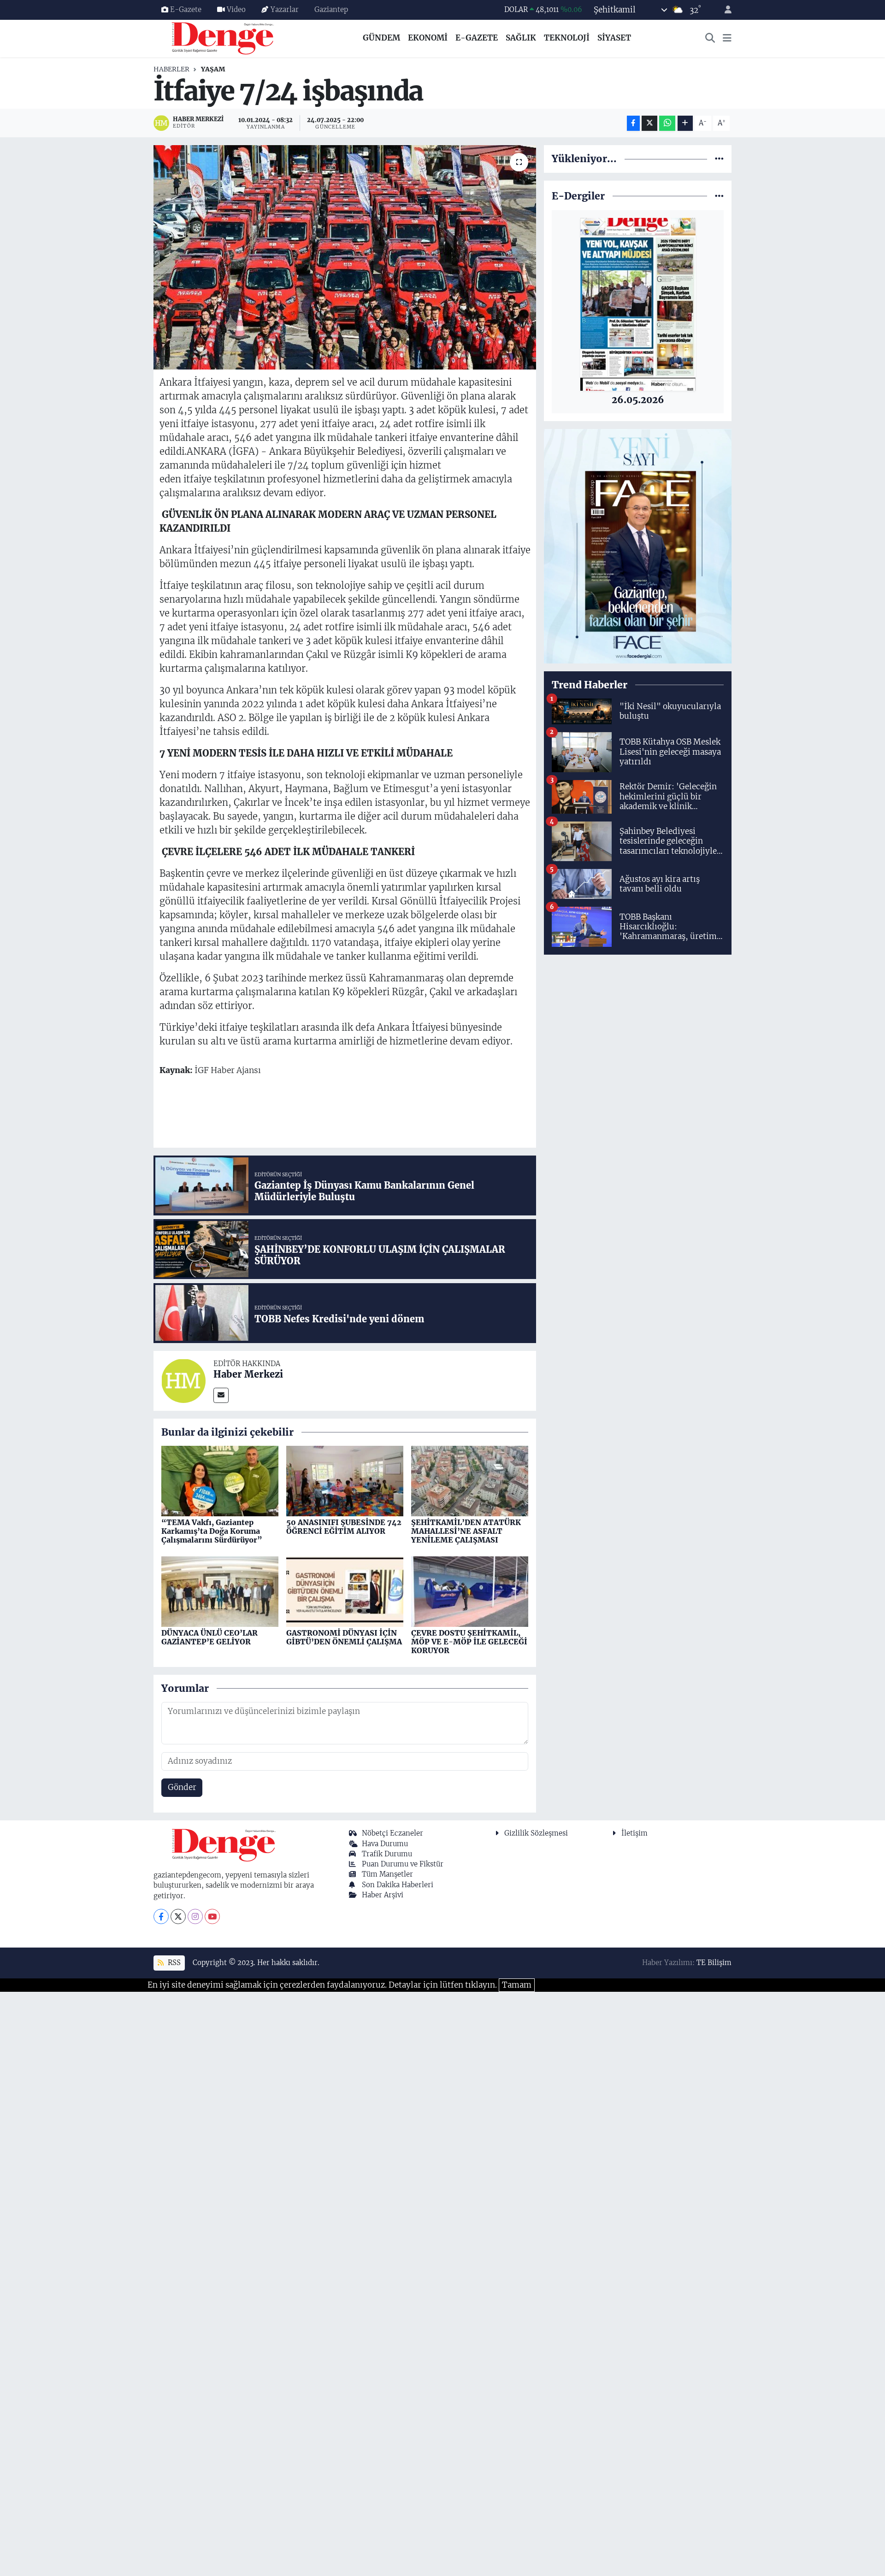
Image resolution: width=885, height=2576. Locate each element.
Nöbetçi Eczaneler (392, 1833)
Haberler (171, 69)
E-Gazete (186, 9)
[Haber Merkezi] (183, 1380)
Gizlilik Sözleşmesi (536, 1833)
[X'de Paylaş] (649, 123)
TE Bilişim (714, 1963)
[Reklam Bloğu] (638, 546)
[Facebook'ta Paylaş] (633, 123)
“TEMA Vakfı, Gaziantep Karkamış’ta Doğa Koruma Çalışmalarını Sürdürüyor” (212, 1531)
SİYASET (614, 38)
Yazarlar (285, 9)
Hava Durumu (385, 1844)
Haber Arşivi (383, 1895)
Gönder (182, 1787)
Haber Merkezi (248, 1374)
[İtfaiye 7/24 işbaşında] (345, 257)
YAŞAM (213, 69)
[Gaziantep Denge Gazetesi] (223, 38)
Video (236, 9)
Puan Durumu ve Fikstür (403, 1864)
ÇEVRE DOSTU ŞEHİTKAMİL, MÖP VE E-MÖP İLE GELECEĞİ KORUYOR (469, 1642)
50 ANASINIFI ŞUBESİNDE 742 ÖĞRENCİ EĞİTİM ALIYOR (344, 1527)
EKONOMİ (428, 38)
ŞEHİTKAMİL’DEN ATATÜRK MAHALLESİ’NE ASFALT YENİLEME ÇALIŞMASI (466, 1531)
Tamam (517, 1985)
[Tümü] (719, 158)
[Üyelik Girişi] (724, 10)
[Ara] (710, 38)
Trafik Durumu (387, 1854)
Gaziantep (331, 9)
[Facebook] (161, 1916)
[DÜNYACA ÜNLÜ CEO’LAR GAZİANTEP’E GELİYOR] (220, 1591)
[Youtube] (212, 1916)
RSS (173, 1963)
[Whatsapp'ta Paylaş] (667, 123)
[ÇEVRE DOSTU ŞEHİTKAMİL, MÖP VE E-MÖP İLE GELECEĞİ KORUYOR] (470, 1591)
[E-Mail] (221, 1395)
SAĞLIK (521, 38)
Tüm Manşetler (387, 1874)
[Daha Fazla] (685, 123)
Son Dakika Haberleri (398, 1885)
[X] (178, 1916)
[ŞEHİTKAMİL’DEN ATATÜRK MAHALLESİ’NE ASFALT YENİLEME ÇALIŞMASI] (470, 1480)
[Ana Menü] (727, 38)
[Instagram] (195, 1916)
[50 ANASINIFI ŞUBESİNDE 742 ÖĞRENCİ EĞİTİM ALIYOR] (345, 1480)
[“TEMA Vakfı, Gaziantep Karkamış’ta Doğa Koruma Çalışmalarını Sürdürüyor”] (220, 1480)
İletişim (634, 1833)
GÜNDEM (381, 38)
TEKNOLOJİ (567, 38)
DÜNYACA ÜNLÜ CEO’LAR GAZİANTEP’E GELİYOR (209, 1637)
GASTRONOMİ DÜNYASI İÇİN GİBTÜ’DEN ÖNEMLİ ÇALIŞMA (344, 1637)
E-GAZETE (477, 38)
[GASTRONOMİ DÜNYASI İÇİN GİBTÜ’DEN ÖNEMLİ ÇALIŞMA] (345, 1591)
